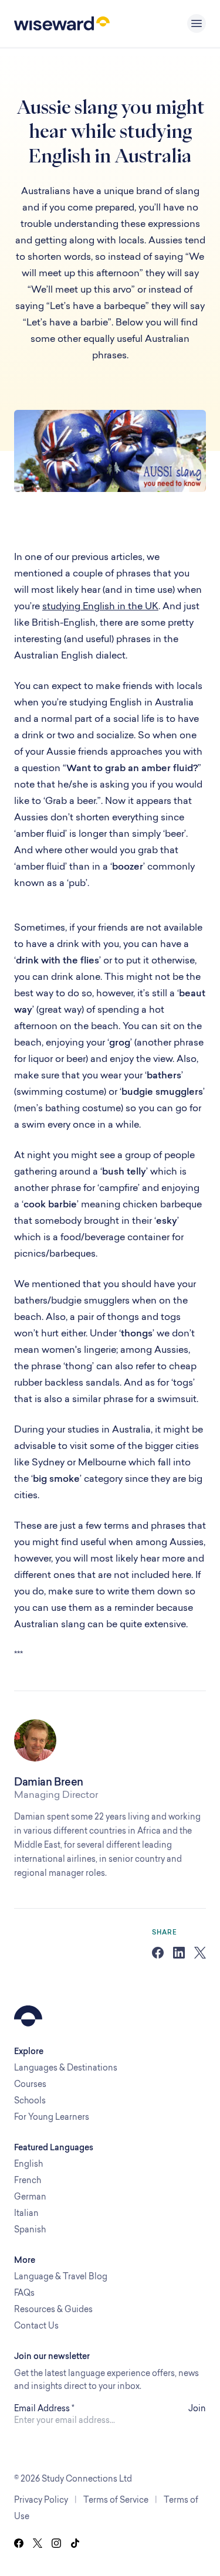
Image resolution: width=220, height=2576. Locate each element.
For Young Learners (52, 2117)
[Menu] (197, 23)
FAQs (24, 2292)
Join (197, 2408)
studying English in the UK (100, 606)
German (30, 2196)
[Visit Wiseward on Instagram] (56, 2543)
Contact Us (36, 2325)
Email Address (44, 2408)
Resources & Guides (53, 2309)
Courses (30, 2084)
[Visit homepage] (62, 23)
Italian (26, 2213)
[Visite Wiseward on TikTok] (75, 2543)
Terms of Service (116, 2499)
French (28, 2180)
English (28, 2163)
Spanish (30, 2229)
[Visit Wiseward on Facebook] (19, 2543)
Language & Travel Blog (61, 2276)
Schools (30, 2100)
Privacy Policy (41, 2499)
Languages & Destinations (66, 2067)
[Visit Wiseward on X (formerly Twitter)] (38, 2543)
